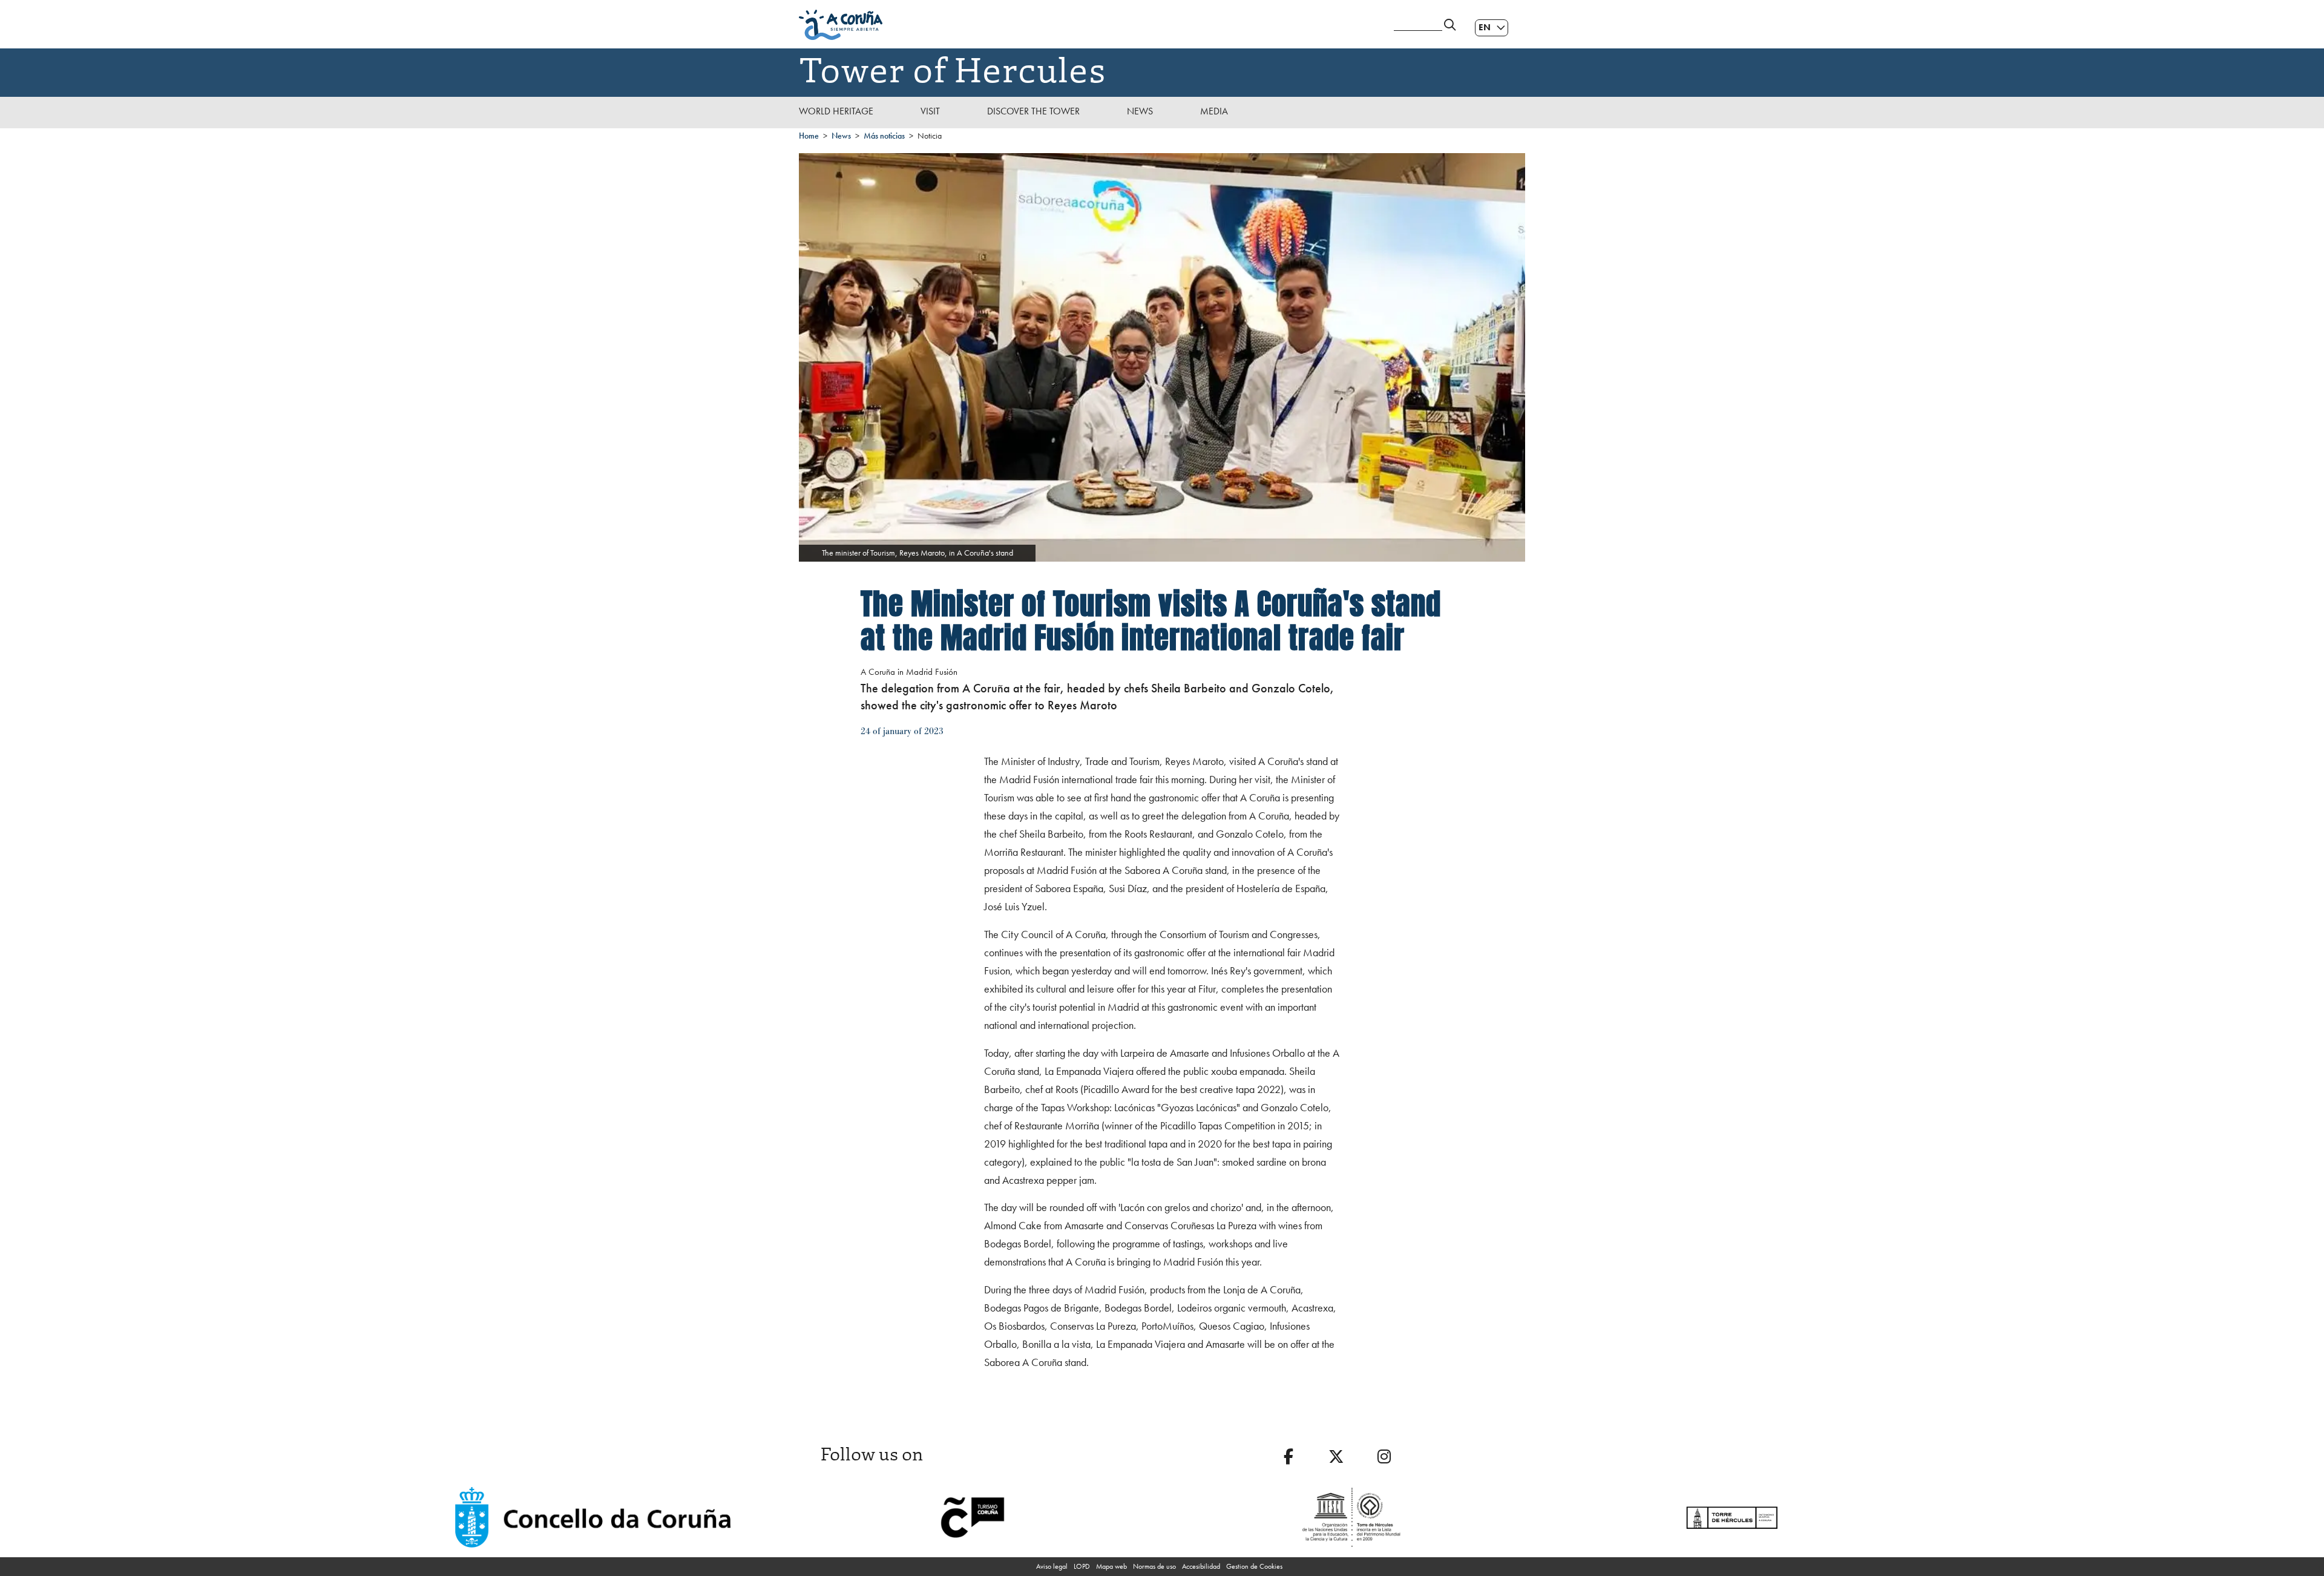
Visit (930, 111)
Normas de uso (1154, 1566)
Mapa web (1111, 1566)
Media (1214, 111)
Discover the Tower (1033, 111)
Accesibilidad (1201, 1566)
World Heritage (836, 111)
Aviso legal (1052, 1566)
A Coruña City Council (1089, 25)
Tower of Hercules (953, 68)
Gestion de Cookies (1254, 1566)
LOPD (1082, 1566)
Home (809, 136)
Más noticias (884, 136)
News (1140, 111)
